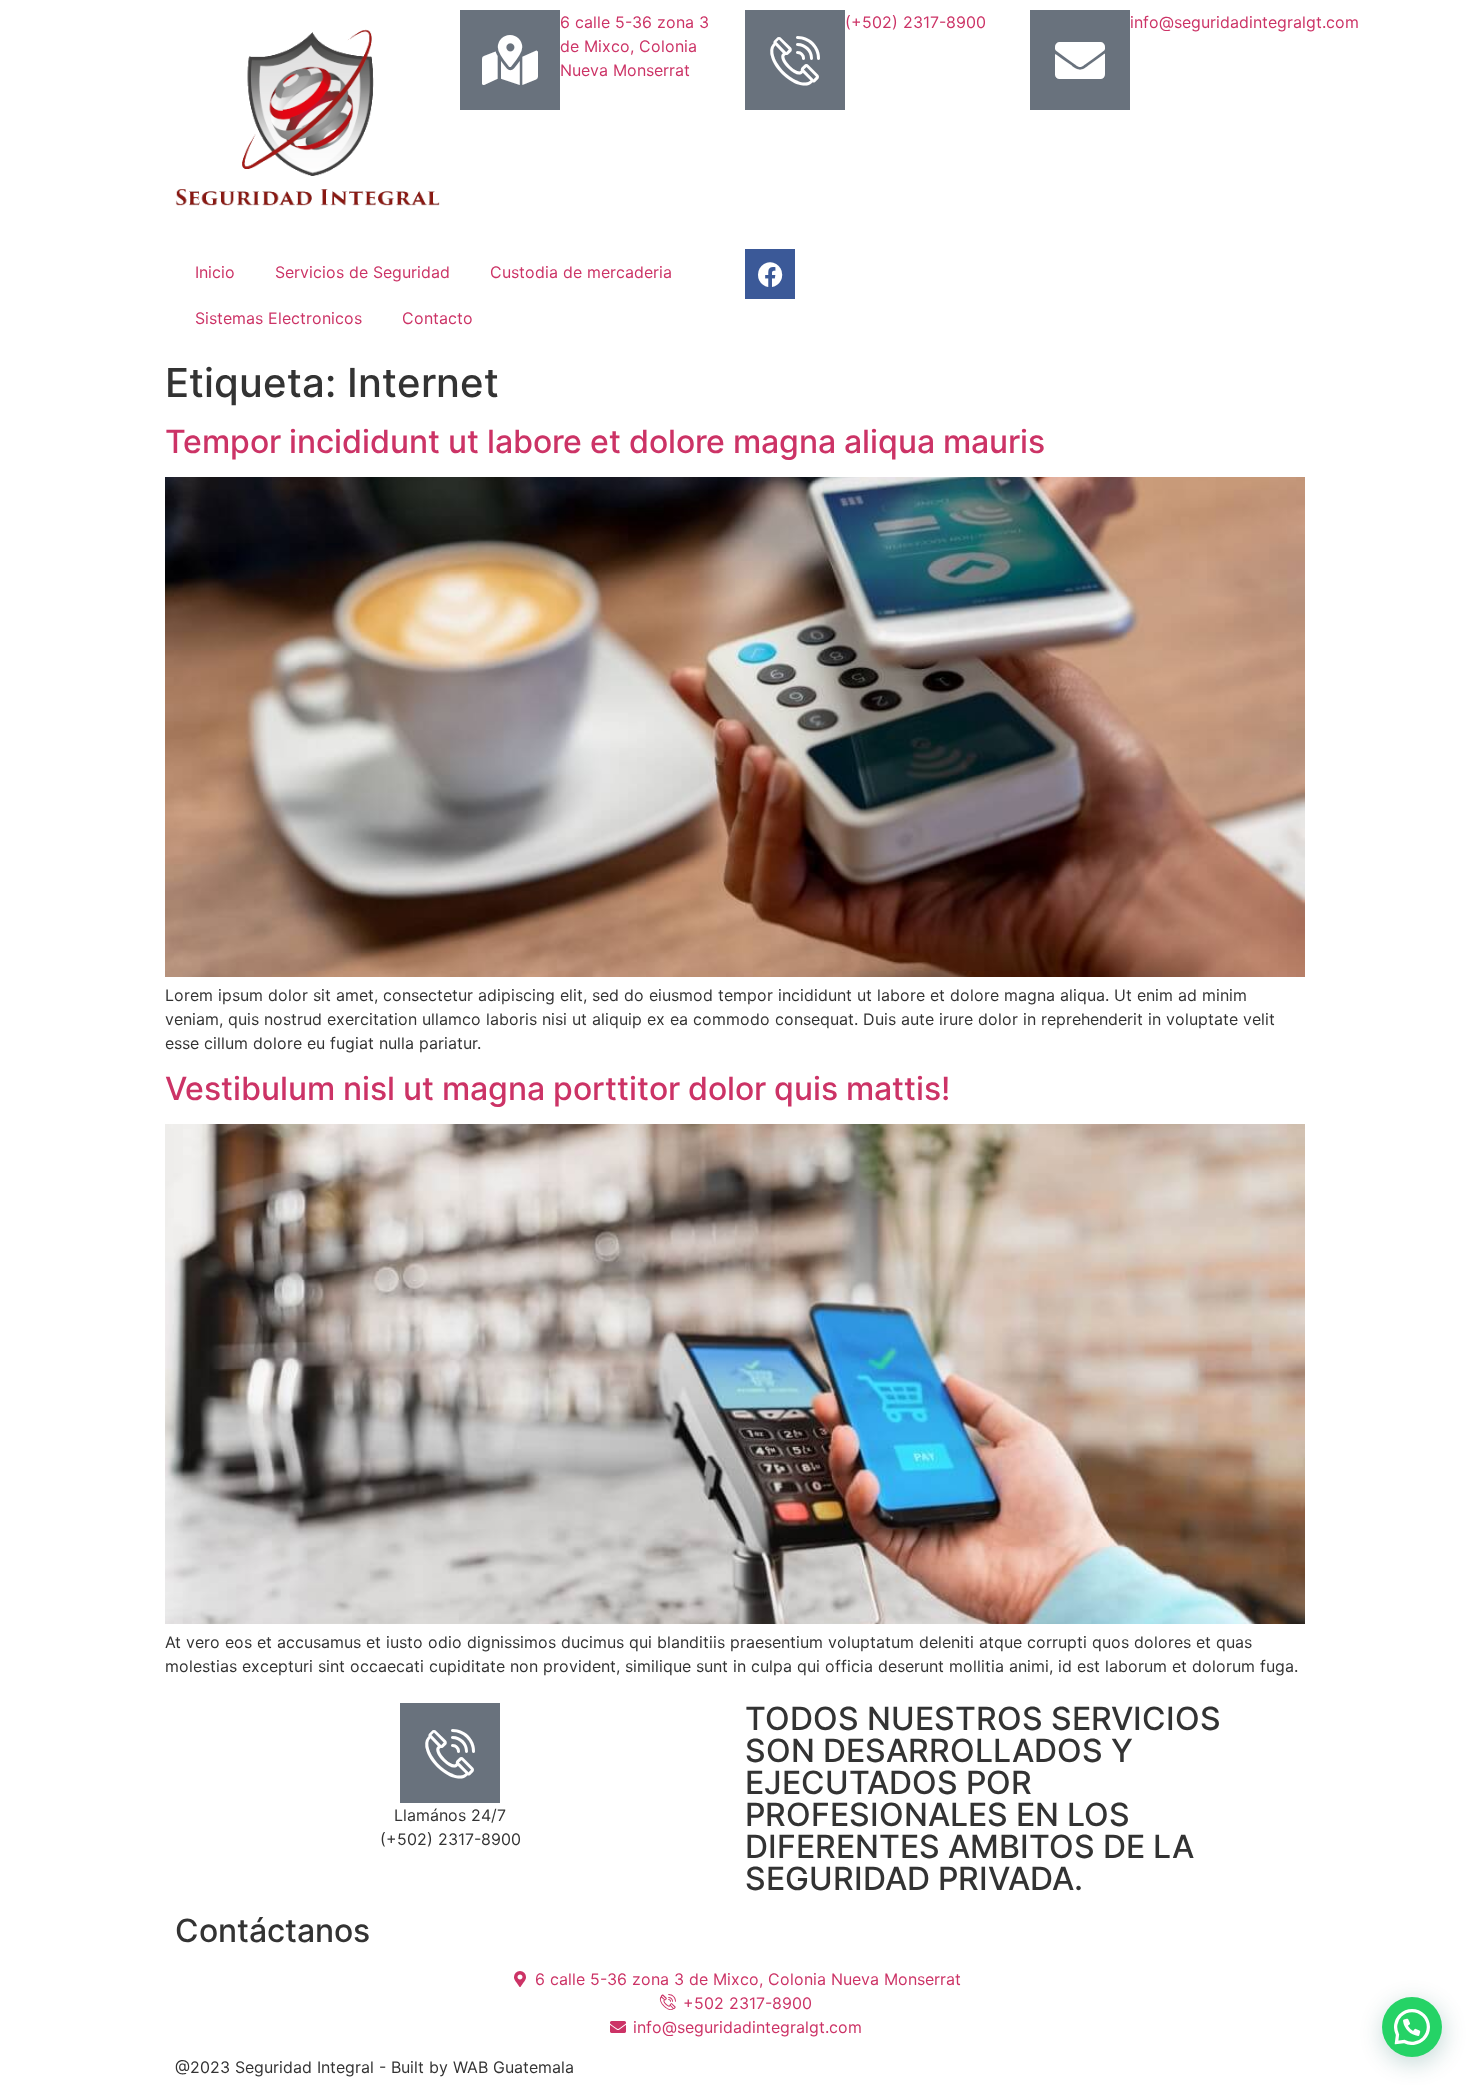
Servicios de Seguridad (362, 272)
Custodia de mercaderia (581, 272)
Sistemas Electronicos (278, 318)
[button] (1412, 2027)
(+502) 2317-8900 (915, 22)
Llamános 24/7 (450, 1815)
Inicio (215, 272)
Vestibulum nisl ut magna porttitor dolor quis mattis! (557, 1088)
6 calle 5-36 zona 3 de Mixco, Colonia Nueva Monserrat (634, 46)
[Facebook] (770, 274)
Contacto (437, 318)
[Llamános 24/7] (450, 1753)
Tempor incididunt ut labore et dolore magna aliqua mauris (605, 441)
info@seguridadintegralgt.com (1244, 22)
